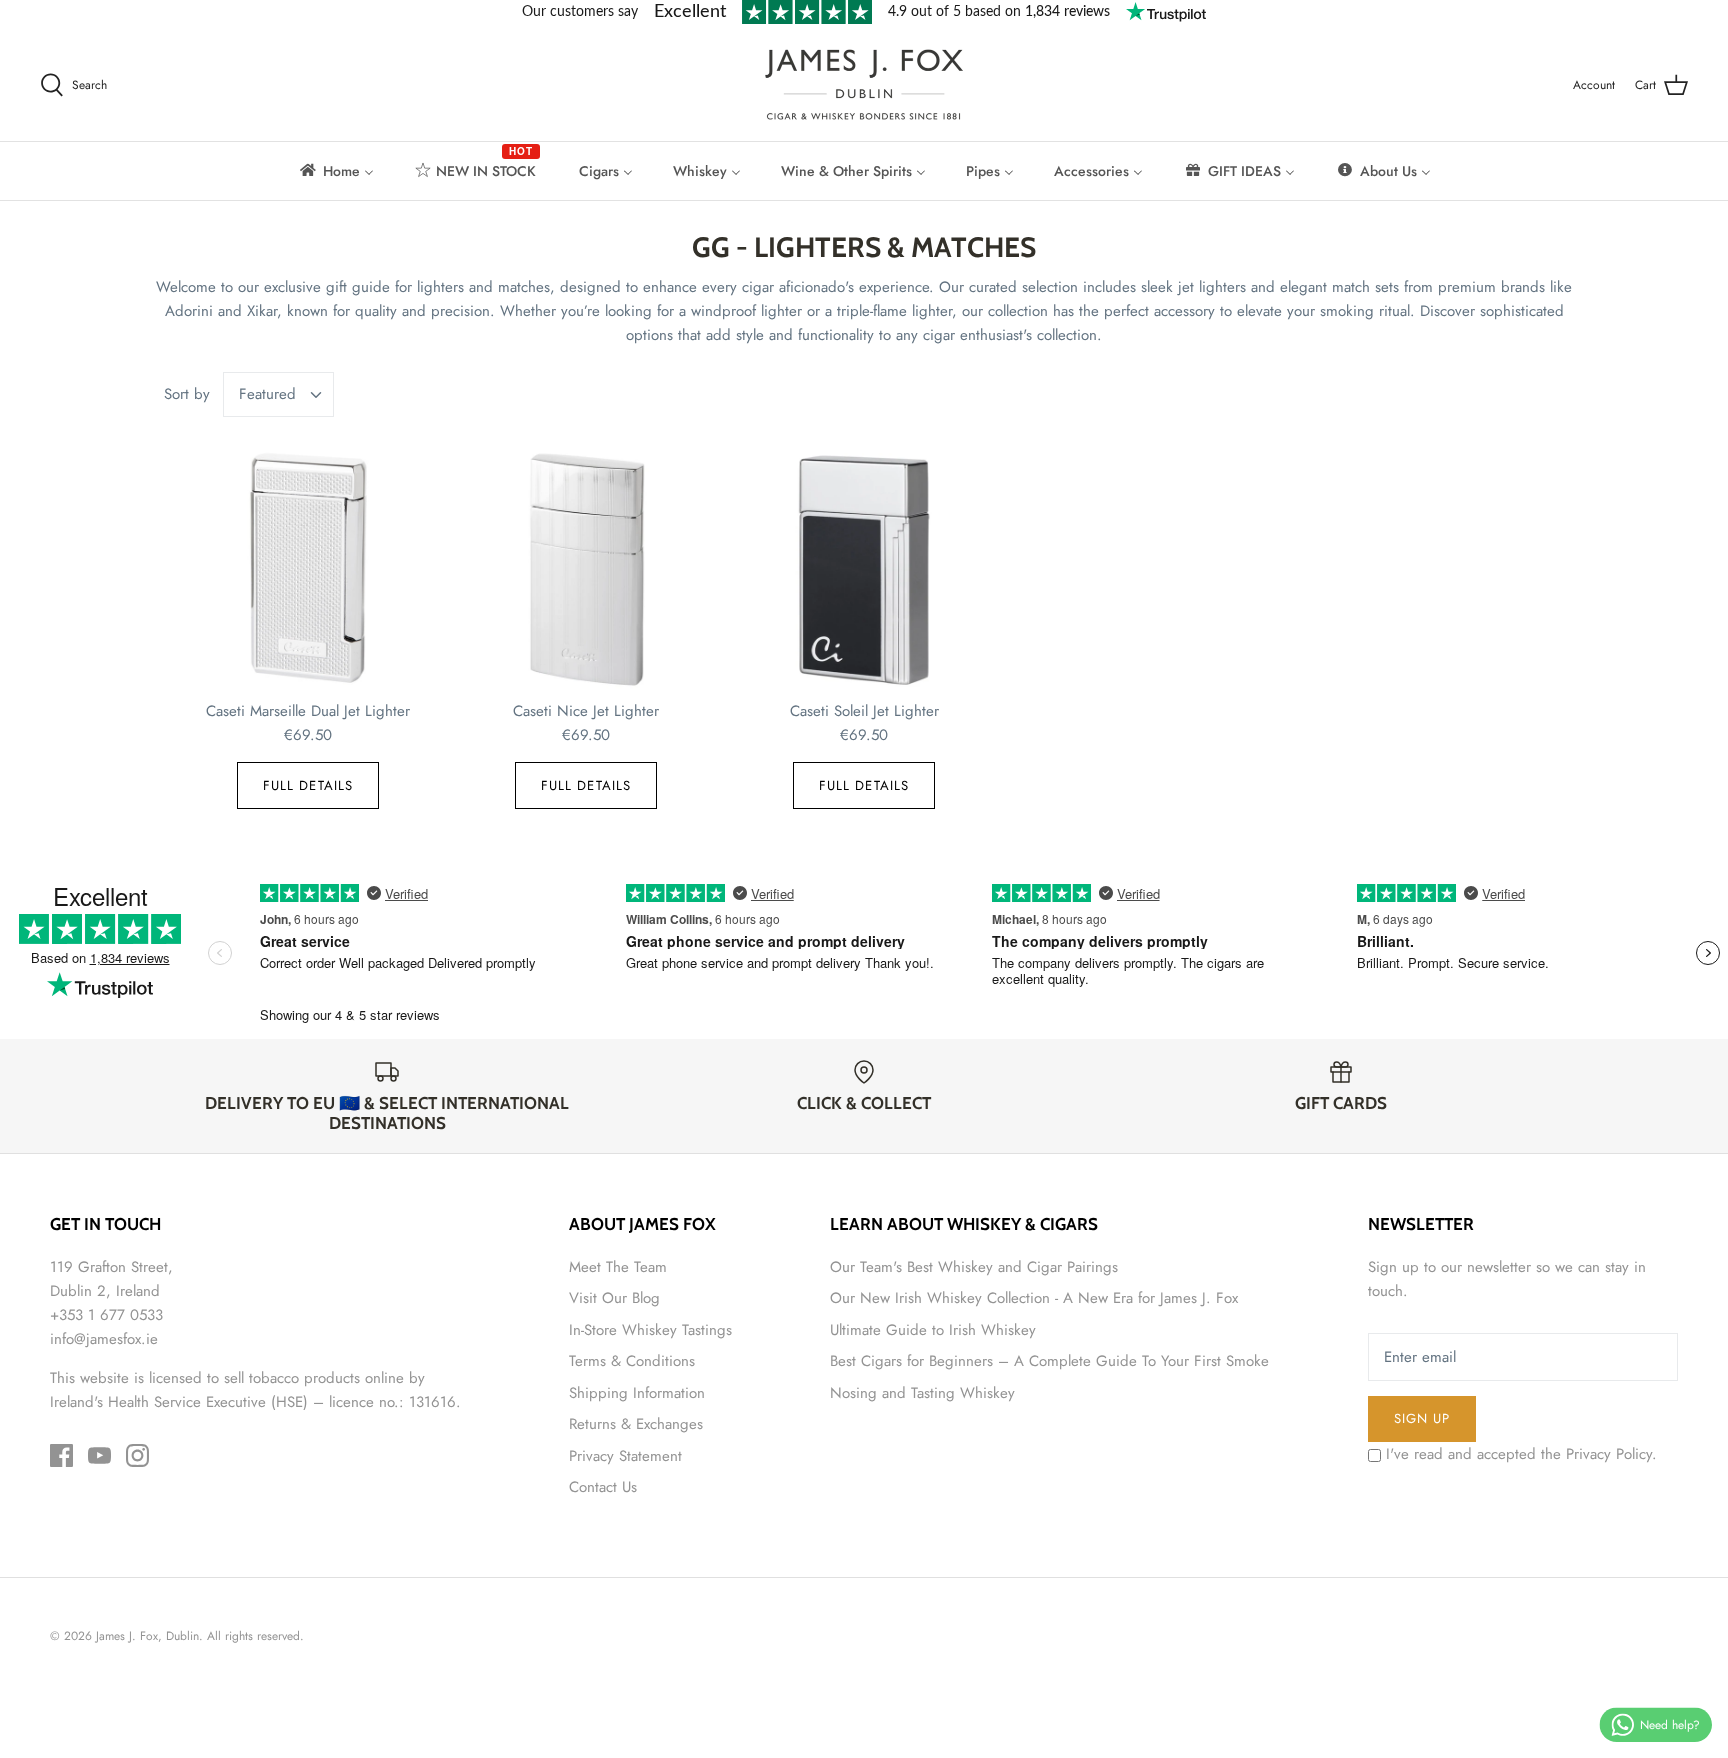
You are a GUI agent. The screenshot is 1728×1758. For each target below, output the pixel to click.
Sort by (187, 394)
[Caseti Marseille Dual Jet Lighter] (308, 570)
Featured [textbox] (267, 394)
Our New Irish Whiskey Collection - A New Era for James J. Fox (1034, 1298)
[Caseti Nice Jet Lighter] (586, 570)
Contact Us (603, 1487)
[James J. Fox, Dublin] (864, 84)
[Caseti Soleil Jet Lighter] (864, 570)
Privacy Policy (1609, 1454)
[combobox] (279, 394)
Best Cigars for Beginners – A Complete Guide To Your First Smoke (1049, 1361)
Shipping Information (637, 1393)
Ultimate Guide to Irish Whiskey (933, 1330)
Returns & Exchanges (636, 1424)
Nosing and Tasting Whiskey (922, 1393)
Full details (308, 785)
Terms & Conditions (632, 1361)
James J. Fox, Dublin (147, 1636)
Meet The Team (618, 1267)
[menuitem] (335, 171)
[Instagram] (137, 1455)
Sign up (1422, 1418)
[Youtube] (99, 1455)
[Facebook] (61, 1455)
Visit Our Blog (614, 1298)
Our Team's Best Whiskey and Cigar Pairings (974, 1267)
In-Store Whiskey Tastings (650, 1330)
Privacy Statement (625, 1456)
